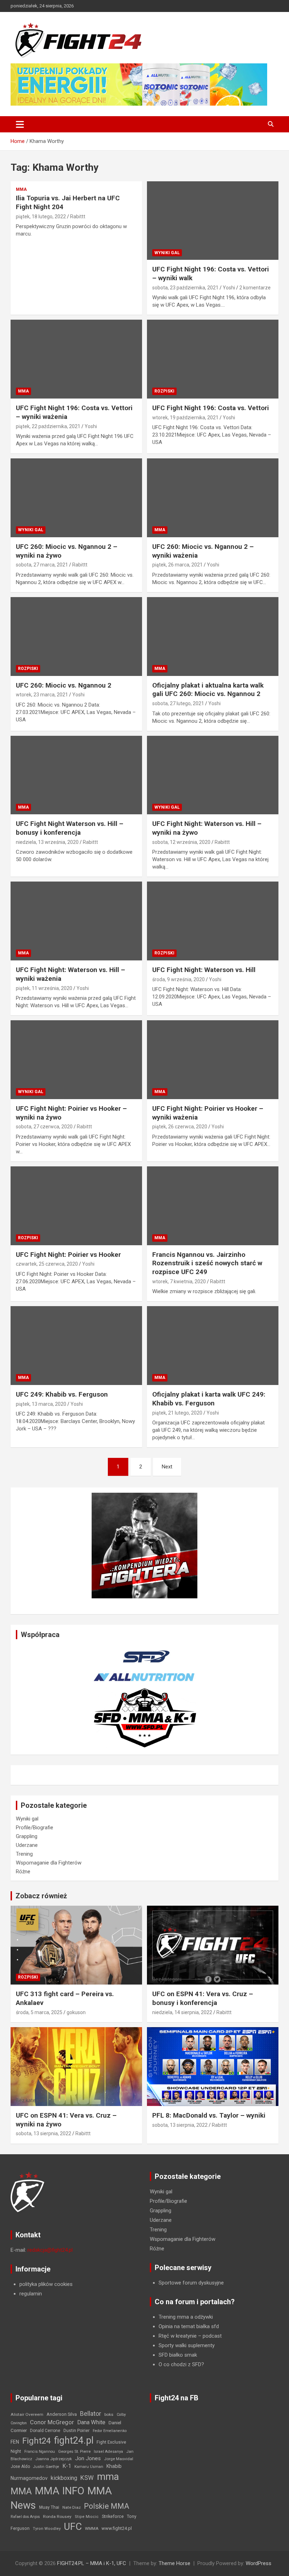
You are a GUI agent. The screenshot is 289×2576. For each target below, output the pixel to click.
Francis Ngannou (40, 2452)
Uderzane (27, 1845)
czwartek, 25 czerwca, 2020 (47, 1264)
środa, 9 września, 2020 (179, 979)
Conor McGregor (52, 2422)
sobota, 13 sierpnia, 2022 (44, 2133)
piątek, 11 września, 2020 (44, 988)
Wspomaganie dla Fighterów (49, 1863)
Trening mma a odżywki (186, 2317)
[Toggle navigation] (20, 124)
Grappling (27, 1836)
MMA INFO (60, 2491)
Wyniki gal (167, 253)
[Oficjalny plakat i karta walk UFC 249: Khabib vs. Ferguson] (213, 1346)
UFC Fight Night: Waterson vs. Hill (204, 970)
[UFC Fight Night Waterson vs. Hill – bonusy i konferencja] (76, 775)
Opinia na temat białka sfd (189, 2326)
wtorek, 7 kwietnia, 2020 (179, 1281)
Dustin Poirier (76, 2431)
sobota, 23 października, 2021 (185, 288)
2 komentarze (255, 288)
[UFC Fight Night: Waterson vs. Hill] (213, 921)
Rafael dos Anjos (25, 2517)
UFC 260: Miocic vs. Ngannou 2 (64, 685)
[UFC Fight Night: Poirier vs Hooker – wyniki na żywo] (76, 1060)
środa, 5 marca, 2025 (39, 2012)
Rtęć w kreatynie (178, 2336)
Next (167, 1467)
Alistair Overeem (27, 2414)
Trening (24, 1854)
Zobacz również (41, 1896)
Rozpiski (164, 391)
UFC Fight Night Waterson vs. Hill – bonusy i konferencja (70, 828)
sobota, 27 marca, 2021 (42, 565)
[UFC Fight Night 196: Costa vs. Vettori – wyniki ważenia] (76, 359)
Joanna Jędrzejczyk (54, 2459)
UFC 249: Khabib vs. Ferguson (62, 1394)
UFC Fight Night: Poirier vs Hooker (68, 1255)
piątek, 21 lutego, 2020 (177, 1413)
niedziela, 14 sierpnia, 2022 (182, 2012)
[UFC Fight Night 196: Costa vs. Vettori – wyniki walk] (213, 221)
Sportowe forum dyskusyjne (191, 2283)
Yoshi (229, 288)
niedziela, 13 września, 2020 (47, 842)
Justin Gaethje (46, 2467)
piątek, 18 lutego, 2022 (41, 217)
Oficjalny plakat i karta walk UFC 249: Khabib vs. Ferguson (209, 1399)
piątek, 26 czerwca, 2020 (180, 1127)
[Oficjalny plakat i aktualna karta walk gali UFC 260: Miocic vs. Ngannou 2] (213, 636)
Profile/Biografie (35, 1828)
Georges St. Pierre (74, 2452)
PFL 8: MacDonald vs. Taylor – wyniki (209, 2115)
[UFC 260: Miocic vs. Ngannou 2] (76, 636)
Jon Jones (88, 2458)
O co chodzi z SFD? (181, 2364)
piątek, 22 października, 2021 (48, 426)
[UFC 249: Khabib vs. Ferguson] (76, 1346)
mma (108, 2477)
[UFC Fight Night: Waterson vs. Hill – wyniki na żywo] (213, 775)
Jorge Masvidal (119, 2459)
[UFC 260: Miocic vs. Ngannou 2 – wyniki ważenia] (213, 498)
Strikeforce (113, 2516)
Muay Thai (49, 2507)
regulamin (31, 2294)
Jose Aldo (20, 2467)
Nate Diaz (72, 2507)
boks (109, 2414)
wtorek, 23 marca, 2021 (42, 695)
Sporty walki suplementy (187, 2345)
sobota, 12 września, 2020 (181, 842)
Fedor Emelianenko (110, 2431)
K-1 (67, 2466)
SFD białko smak (178, 2355)
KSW (87, 2478)
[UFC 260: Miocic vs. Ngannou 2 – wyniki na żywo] (76, 498)
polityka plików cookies (46, 2284)
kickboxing (64, 2478)
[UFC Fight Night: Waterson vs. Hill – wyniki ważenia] (76, 921)
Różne (23, 1872)
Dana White (91, 2422)
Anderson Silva (62, 2414)
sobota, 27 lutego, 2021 (178, 703)
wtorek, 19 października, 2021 (185, 418)
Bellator (91, 2414)
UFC (73, 2527)
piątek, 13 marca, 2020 (41, 1404)
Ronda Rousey (57, 2517)
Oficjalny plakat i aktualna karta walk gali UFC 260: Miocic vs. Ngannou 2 (208, 690)
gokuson (76, 2012)
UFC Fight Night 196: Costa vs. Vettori (211, 408)
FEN (15, 2442)
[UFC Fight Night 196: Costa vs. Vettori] (213, 359)
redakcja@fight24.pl (50, 2250)
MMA (21, 189)
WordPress (259, 2563)
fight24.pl (74, 2440)
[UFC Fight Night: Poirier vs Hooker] (76, 1206)
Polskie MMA (107, 2506)
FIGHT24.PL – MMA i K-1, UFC (92, 2563)
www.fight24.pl (117, 2528)
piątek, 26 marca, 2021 (177, 565)
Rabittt (78, 217)
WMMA (92, 2528)
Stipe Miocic (87, 2517)
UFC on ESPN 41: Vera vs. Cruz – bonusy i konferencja (203, 1998)
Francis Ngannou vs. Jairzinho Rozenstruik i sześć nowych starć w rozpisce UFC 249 (207, 1263)
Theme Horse (174, 2563)
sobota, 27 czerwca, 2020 (44, 1127)
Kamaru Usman (89, 2467)
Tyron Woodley (47, 2529)
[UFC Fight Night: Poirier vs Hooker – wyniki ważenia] (213, 1060)
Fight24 (36, 2441)
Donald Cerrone (45, 2431)
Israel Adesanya (108, 2452)
